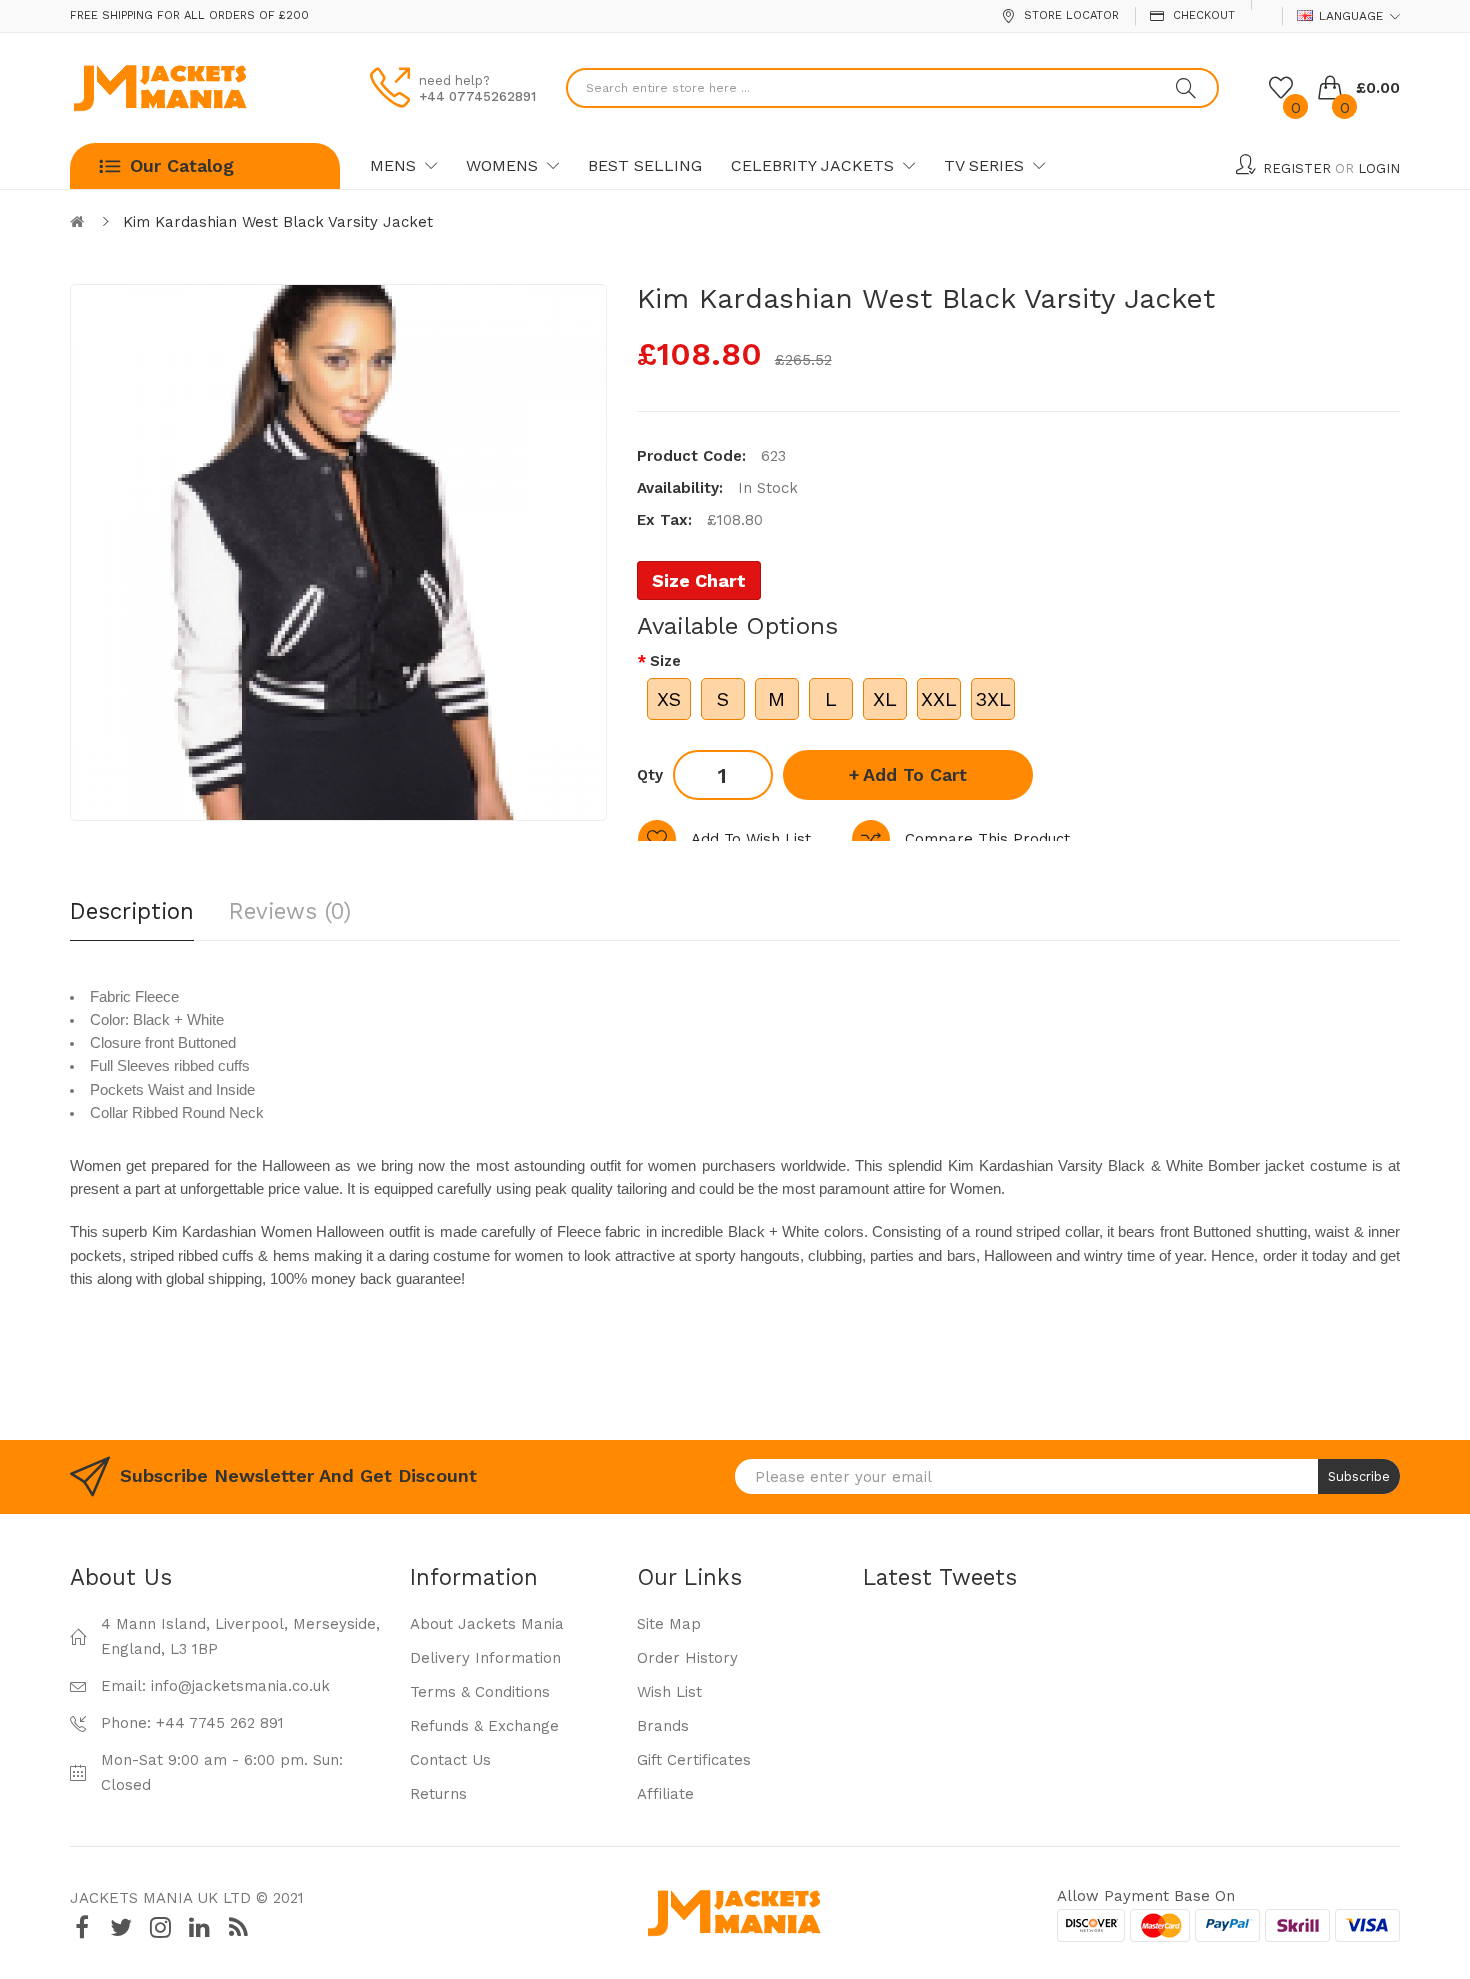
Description (132, 911)
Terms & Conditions (480, 1692)
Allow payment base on (1146, 1896)
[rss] (238, 1927)
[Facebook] (82, 1927)
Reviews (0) (290, 911)
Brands (663, 1726)
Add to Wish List (751, 839)
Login (1379, 168)
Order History (687, 1658)
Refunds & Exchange (484, 1726)
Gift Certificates (694, 1760)
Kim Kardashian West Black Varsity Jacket (278, 222)
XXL (939, 699)
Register (1297, 168)
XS (669, 699)
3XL (993, 699)
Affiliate (665, 1794)
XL (885, 699)
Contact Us (450, 1760)
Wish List (669, 1692)
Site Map (669, 1624)
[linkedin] (199, 1927)
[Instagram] (160, 1927)
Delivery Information (485, 1658)
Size (665, 661)
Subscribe (1359, 1476)
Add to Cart (915, 774)
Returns (438, 1794)
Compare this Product (987, 839)
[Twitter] (121, 1927)
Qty (650, 775)
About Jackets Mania (487, 1624)
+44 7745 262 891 (220, 1723)
